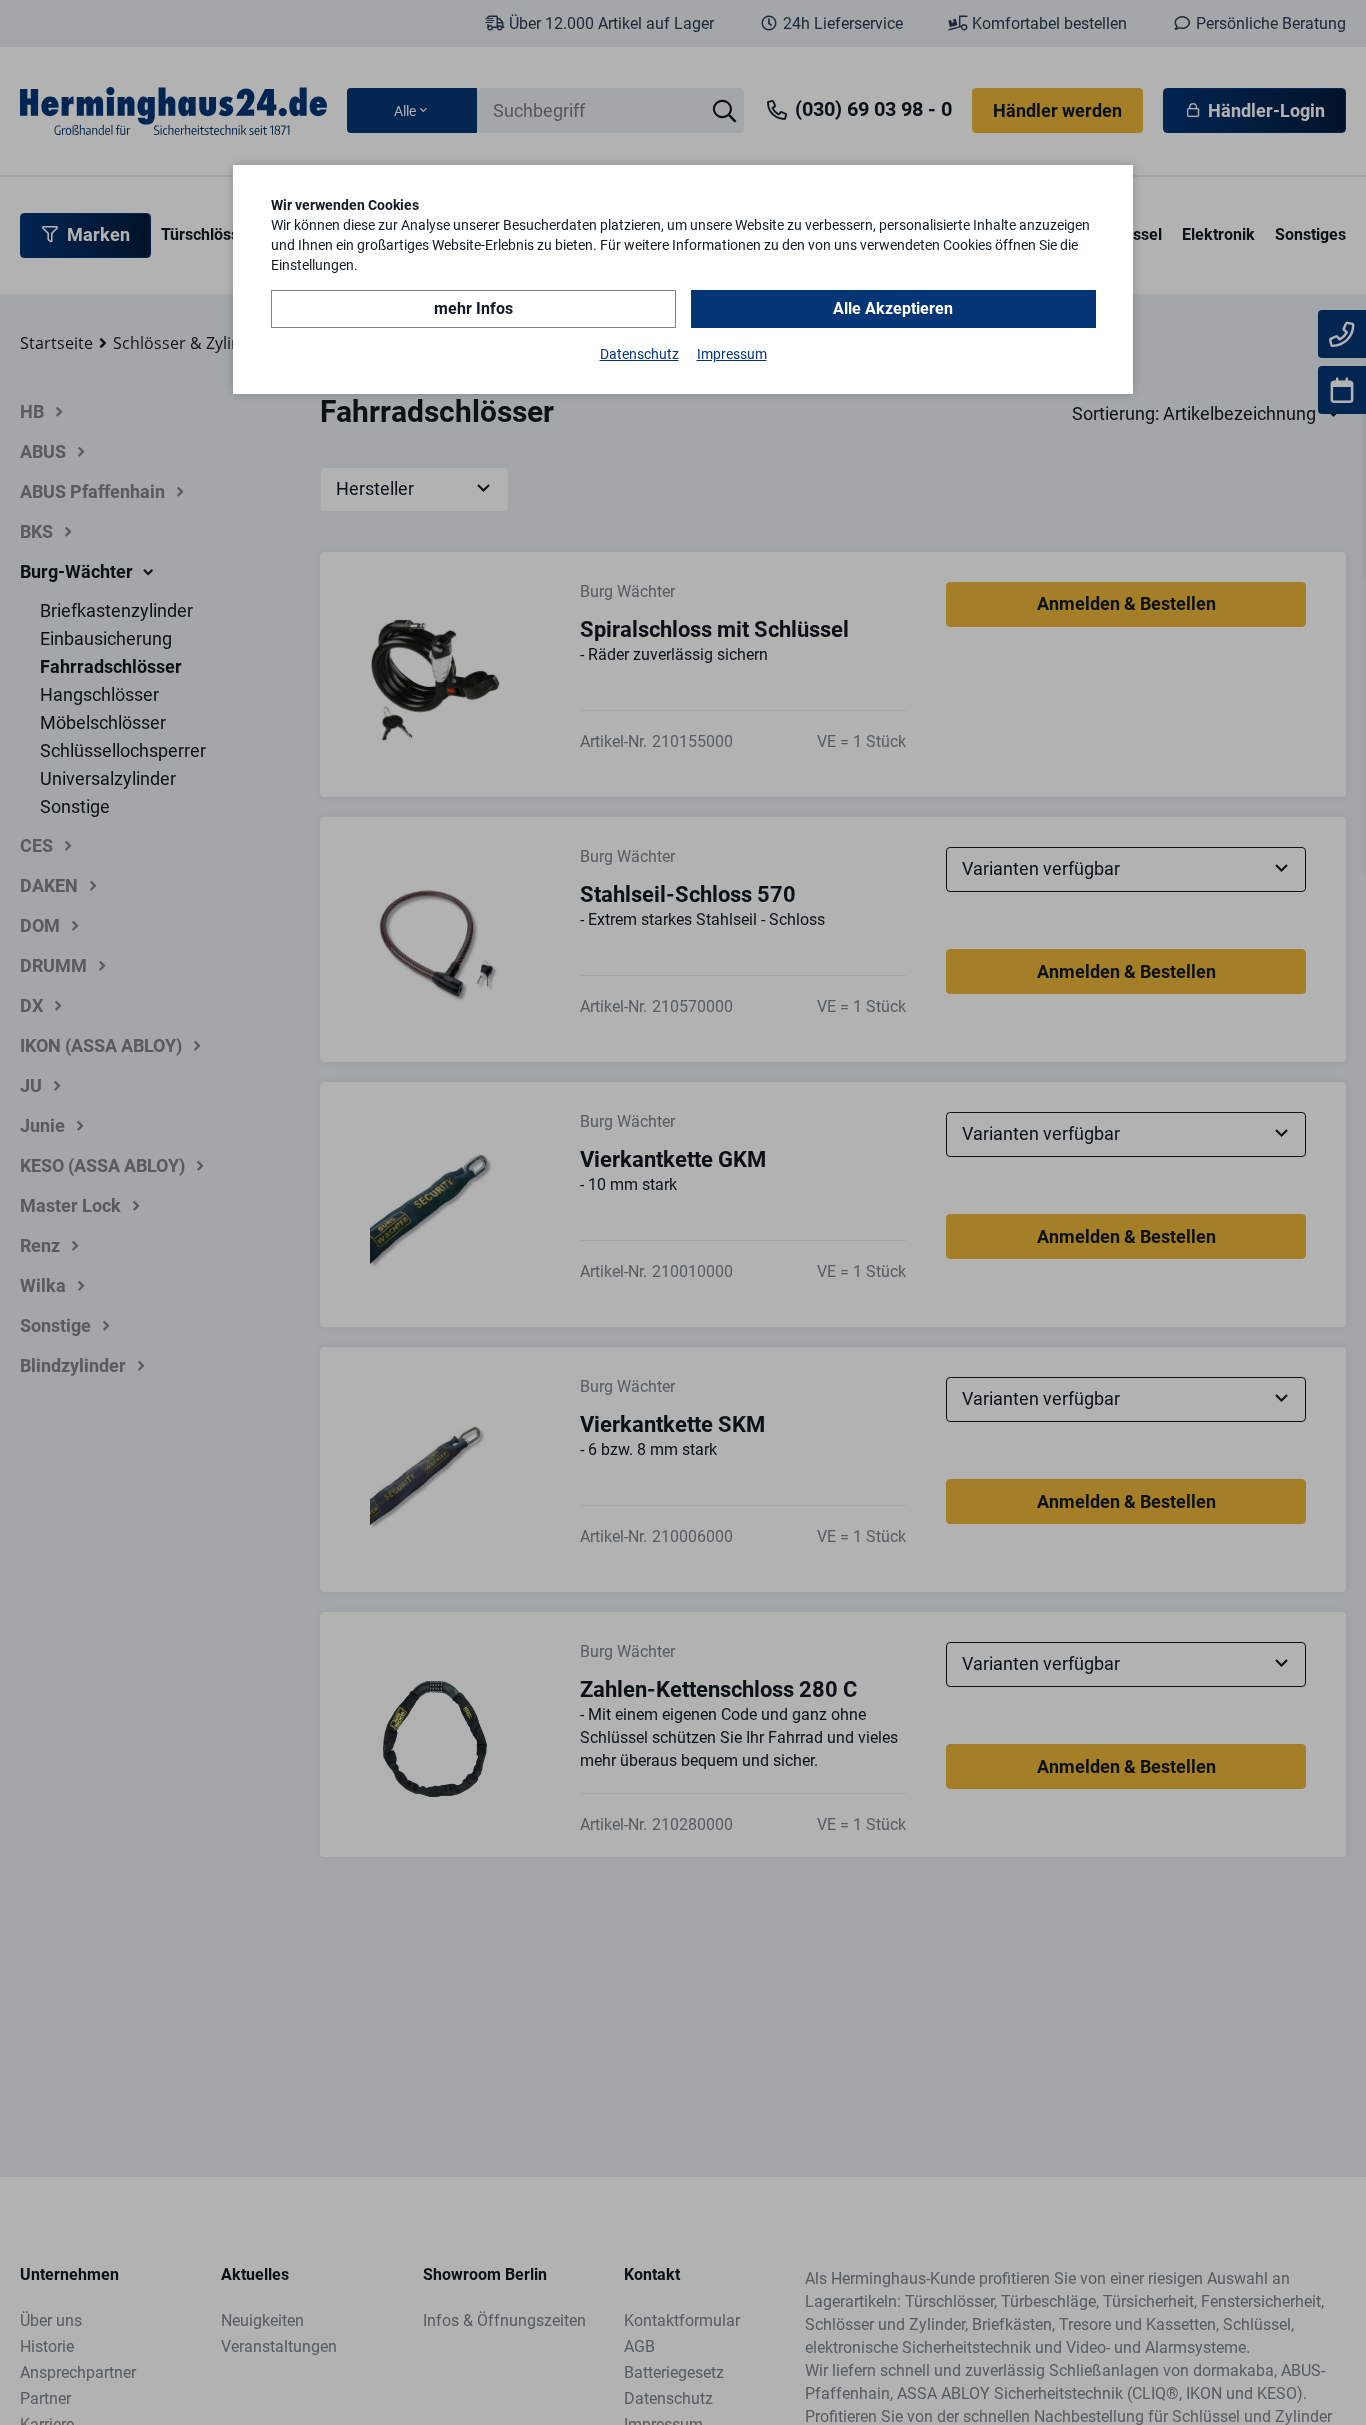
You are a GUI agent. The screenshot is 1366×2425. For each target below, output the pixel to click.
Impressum (732, 354)
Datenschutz (639, 354)
